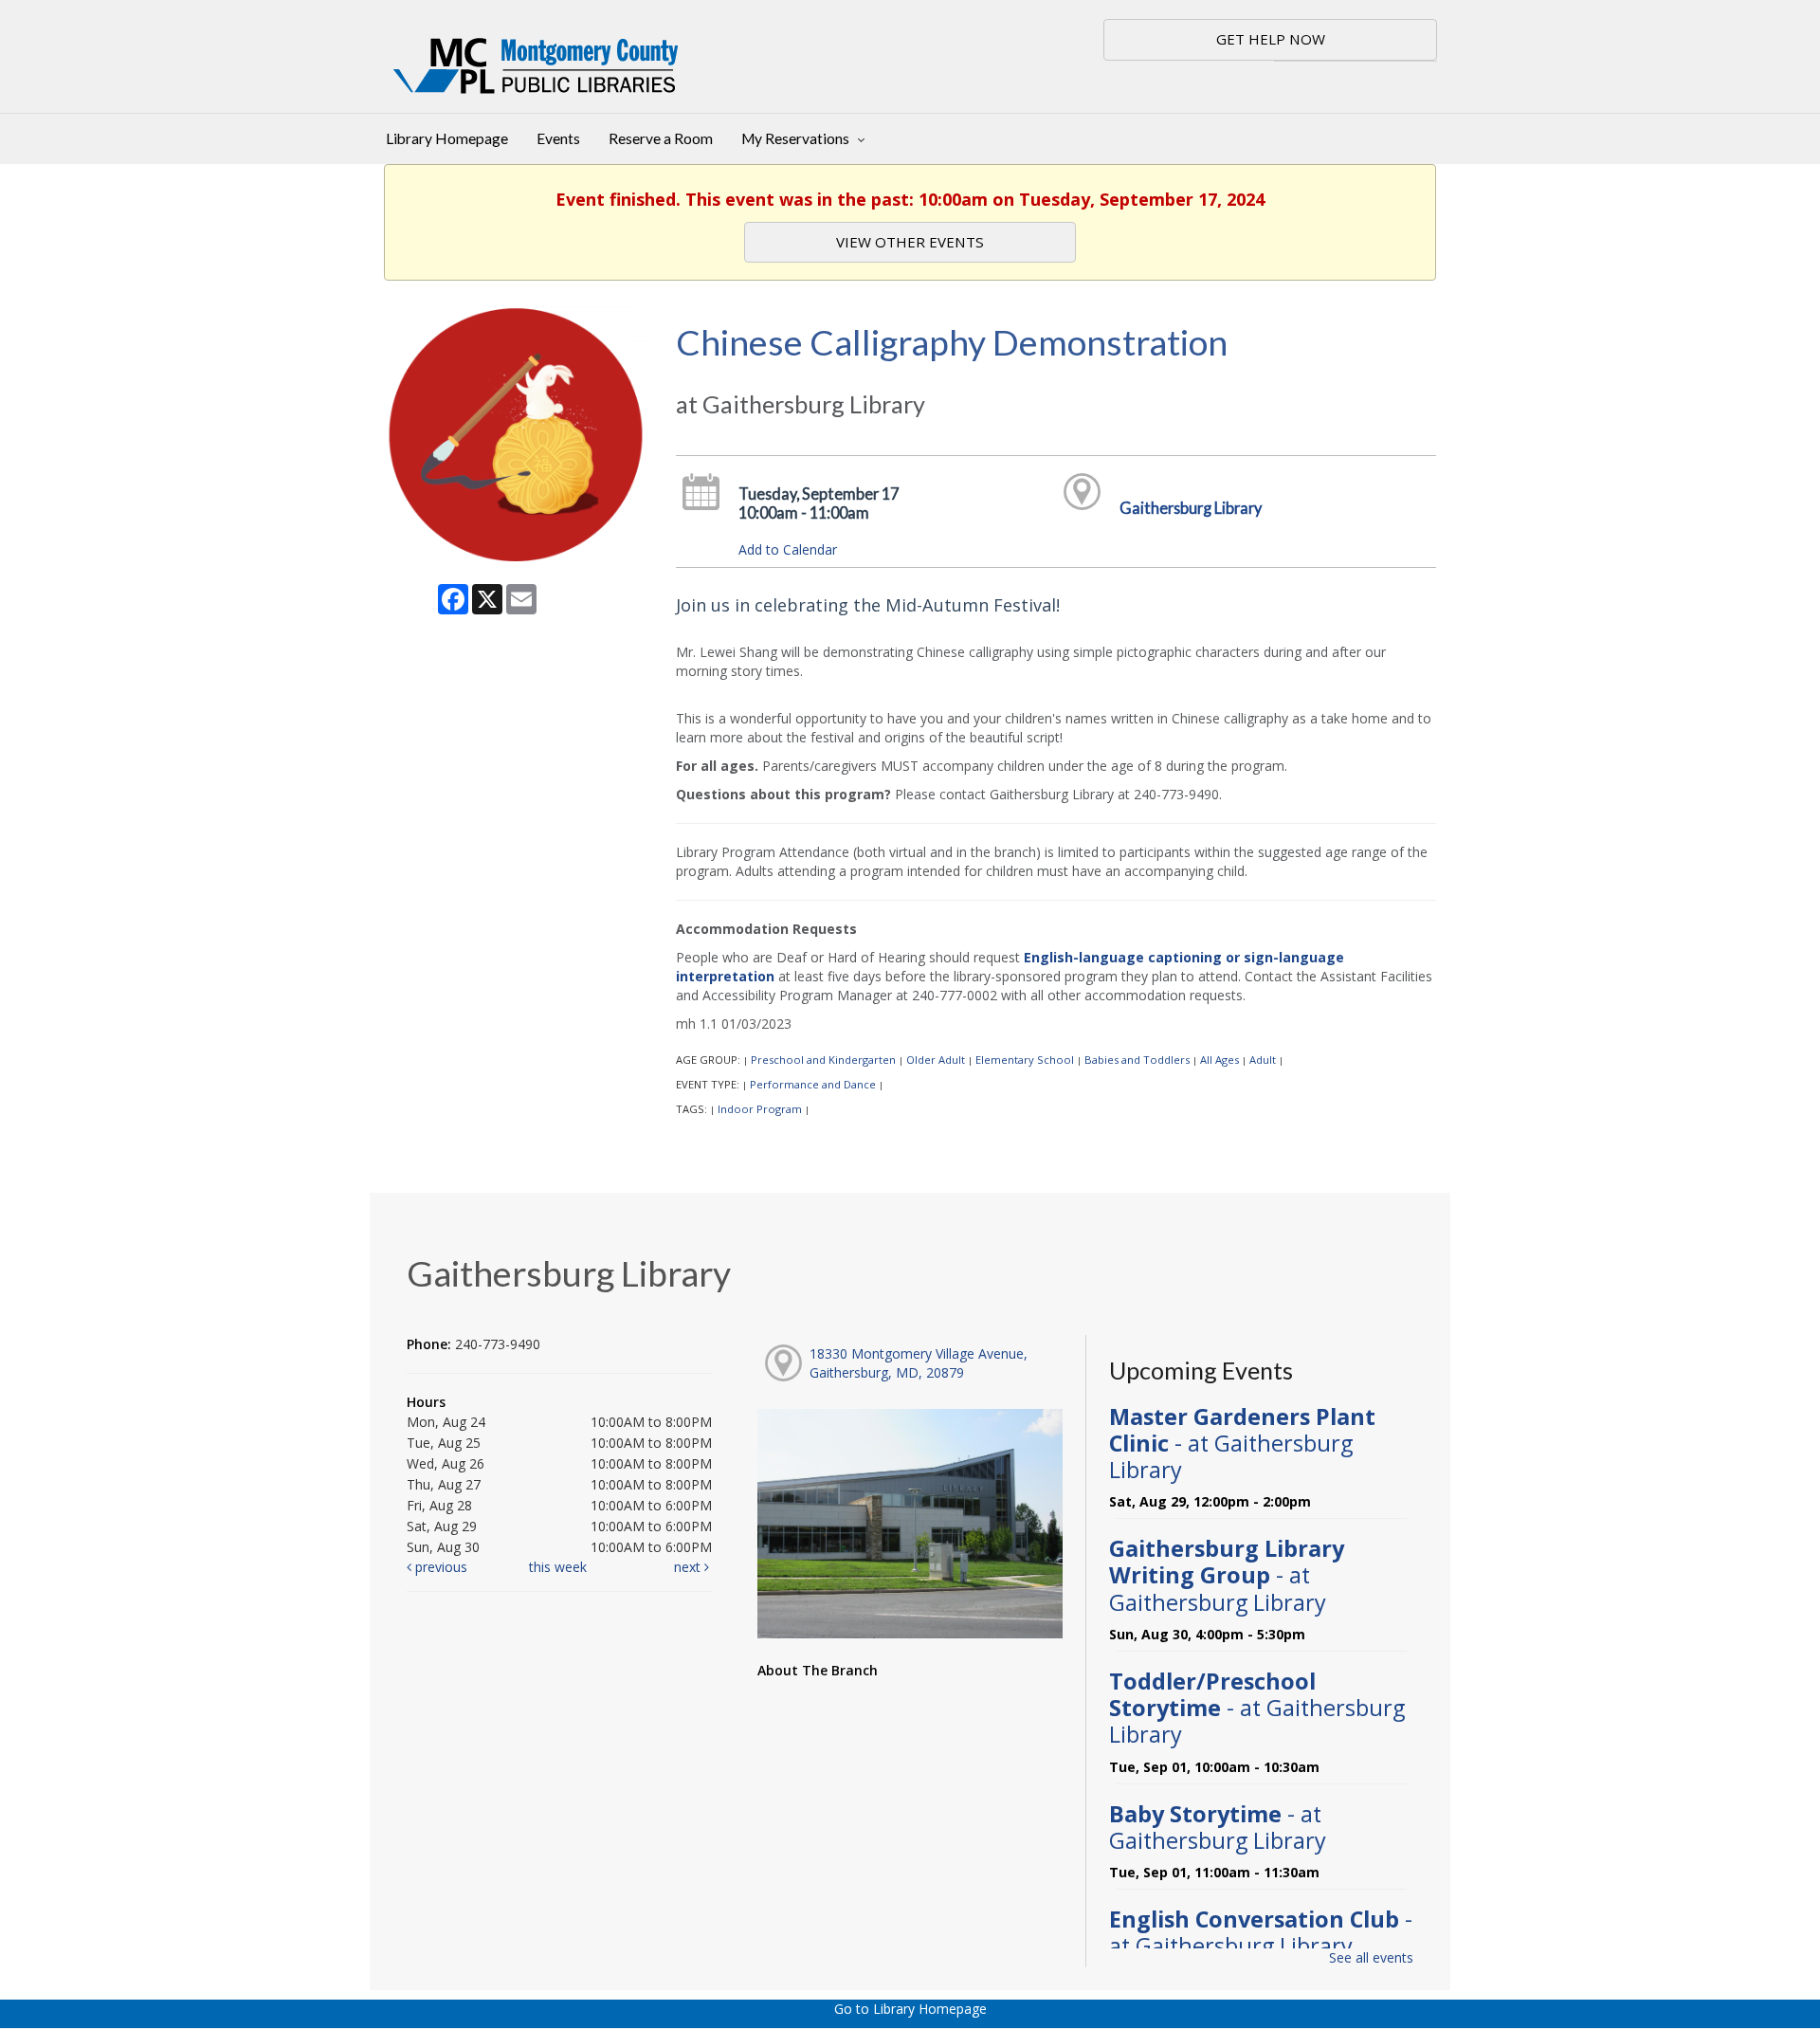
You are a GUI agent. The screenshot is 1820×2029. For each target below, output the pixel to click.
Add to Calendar (788, 549)
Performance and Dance (813, 1084)
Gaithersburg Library (1191, 508)
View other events (910, 242)
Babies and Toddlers (1137, 1060)
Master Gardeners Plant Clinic (1242, 1443)
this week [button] (558, 1567)
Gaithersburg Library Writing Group (1227, 1575)
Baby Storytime (1218, 1827)
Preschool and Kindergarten (823, 1060)
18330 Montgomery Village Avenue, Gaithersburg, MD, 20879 (919, 1363)
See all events (1371, 1957)
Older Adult (936, 1060)
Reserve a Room (661, 138)
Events (558, 138)
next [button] (689, 1567)
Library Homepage (447, 138)
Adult (1263, 1060)
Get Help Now (1271, 39)
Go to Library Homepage (910, 2009)
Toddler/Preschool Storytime (1257, 1708)
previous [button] (439, 1567)
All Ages (1219, 1060)
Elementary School (1025, 1060)
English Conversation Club (1261, 1932)
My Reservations (797, 138)
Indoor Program (760, 1109)
